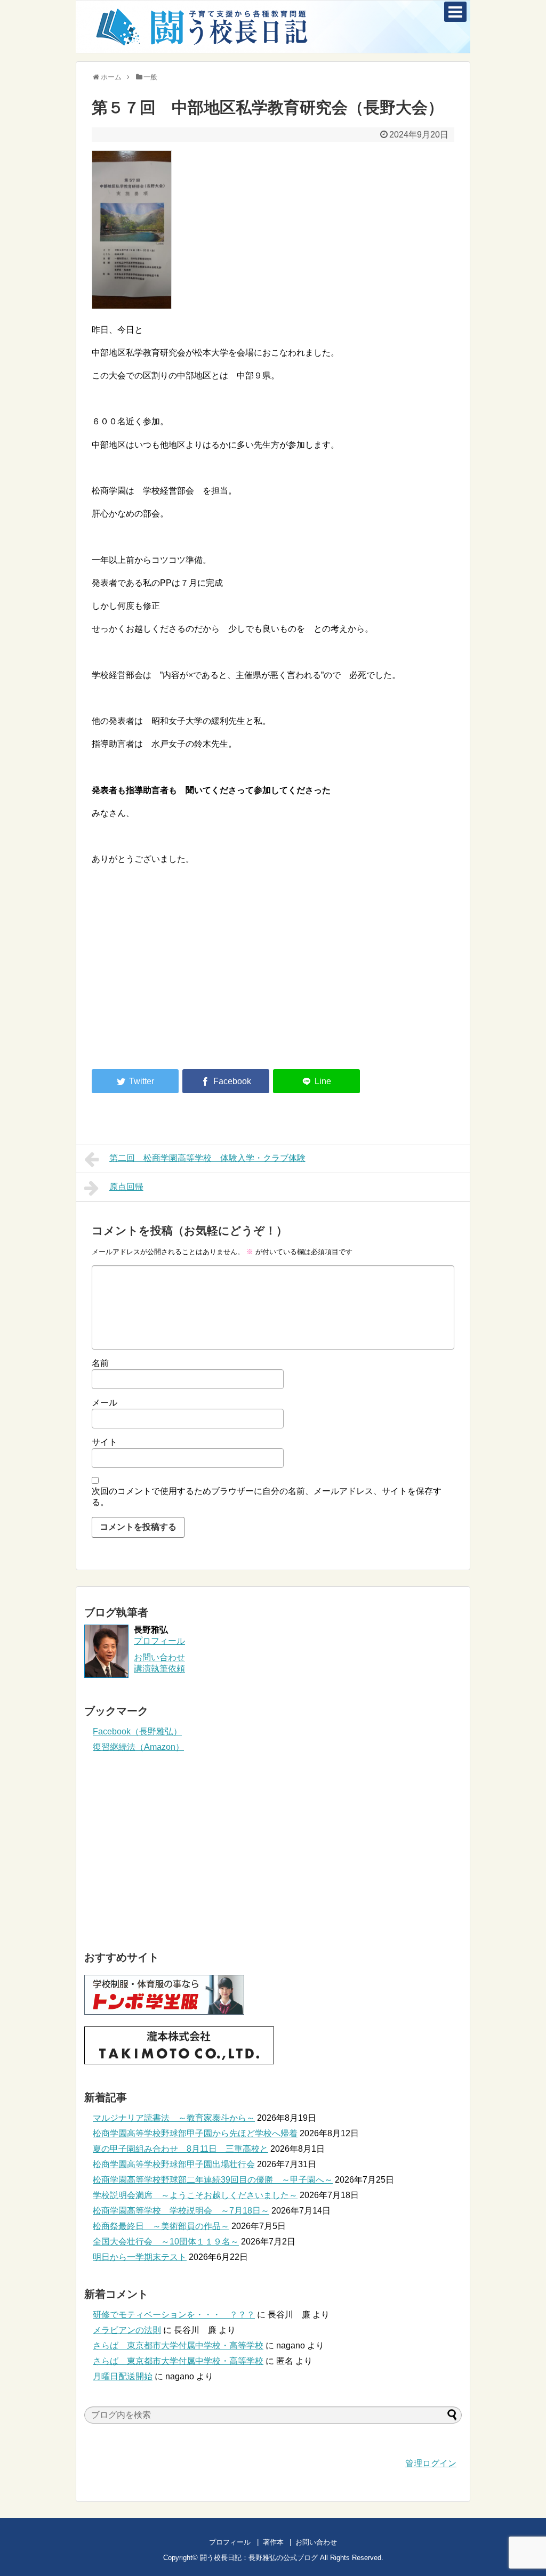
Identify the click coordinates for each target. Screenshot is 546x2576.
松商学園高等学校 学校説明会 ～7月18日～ (181, 2211)
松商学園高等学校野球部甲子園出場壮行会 (174, 2164)
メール (105, 1403)
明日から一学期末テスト (140, 2257)
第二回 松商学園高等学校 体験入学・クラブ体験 (207, 1158)
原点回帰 (126, 1187)
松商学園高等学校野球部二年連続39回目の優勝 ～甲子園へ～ (213, 2180)
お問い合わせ (327, 2542)
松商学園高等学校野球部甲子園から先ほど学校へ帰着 (195, 2133)
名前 (100, 1363)
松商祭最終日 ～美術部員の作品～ (161, 2226)
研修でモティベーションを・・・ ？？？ (174, 2315)
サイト (105, 1442)
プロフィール (159, 1641)
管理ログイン (431, 2463)
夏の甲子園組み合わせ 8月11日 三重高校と (180, 2149)
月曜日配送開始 (123, 2376)
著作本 (273, 2542)
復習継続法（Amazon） (138, 1747)
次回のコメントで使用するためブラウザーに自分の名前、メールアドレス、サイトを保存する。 (267, 1497)
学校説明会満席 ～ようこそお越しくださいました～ (195, 2195)
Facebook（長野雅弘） (137, 1731)
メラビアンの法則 (127, 2330)
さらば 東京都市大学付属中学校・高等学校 (178, 2345)
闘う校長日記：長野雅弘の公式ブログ (259, 2558)
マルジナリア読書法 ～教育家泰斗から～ (174, 2118)
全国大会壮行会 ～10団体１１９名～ (166, 2242)
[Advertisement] (181, 973)
